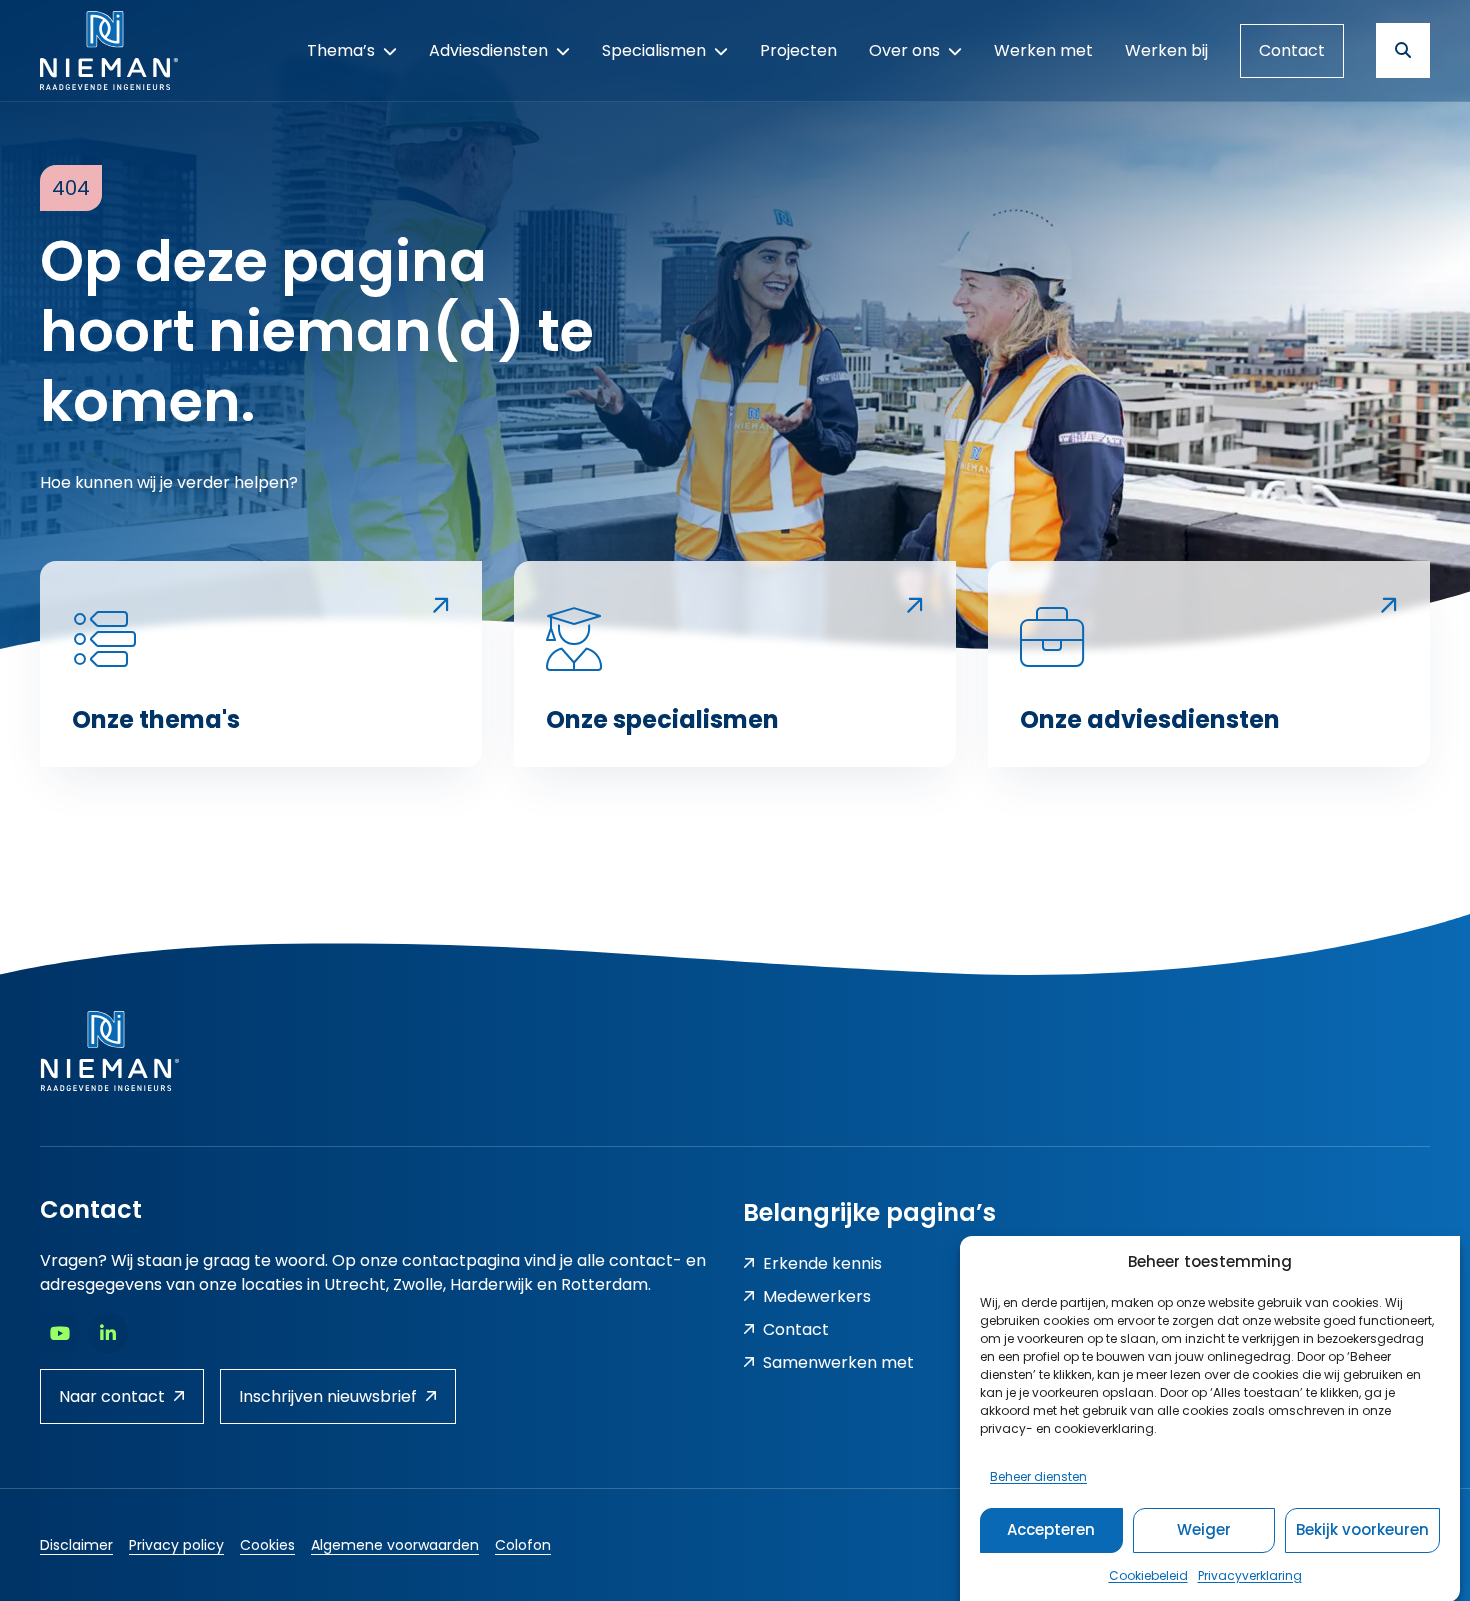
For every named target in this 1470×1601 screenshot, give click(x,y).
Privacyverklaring (1250, 1574)
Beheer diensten (1038, 1475)
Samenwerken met (838, 1362)
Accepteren (1051, 1529)
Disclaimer (76, 1545)
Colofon (523, 1545)
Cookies (267, 1545)
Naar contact (112, 1396)
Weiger (1204, 1529)
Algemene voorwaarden (395, 1545)
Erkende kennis (822, 1263)
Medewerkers (817, 1296)
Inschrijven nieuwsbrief (328, 1396)
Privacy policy (176, 1545)
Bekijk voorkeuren (1362, 1529)
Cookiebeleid (1148, 1574)
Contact (1292, 50)
